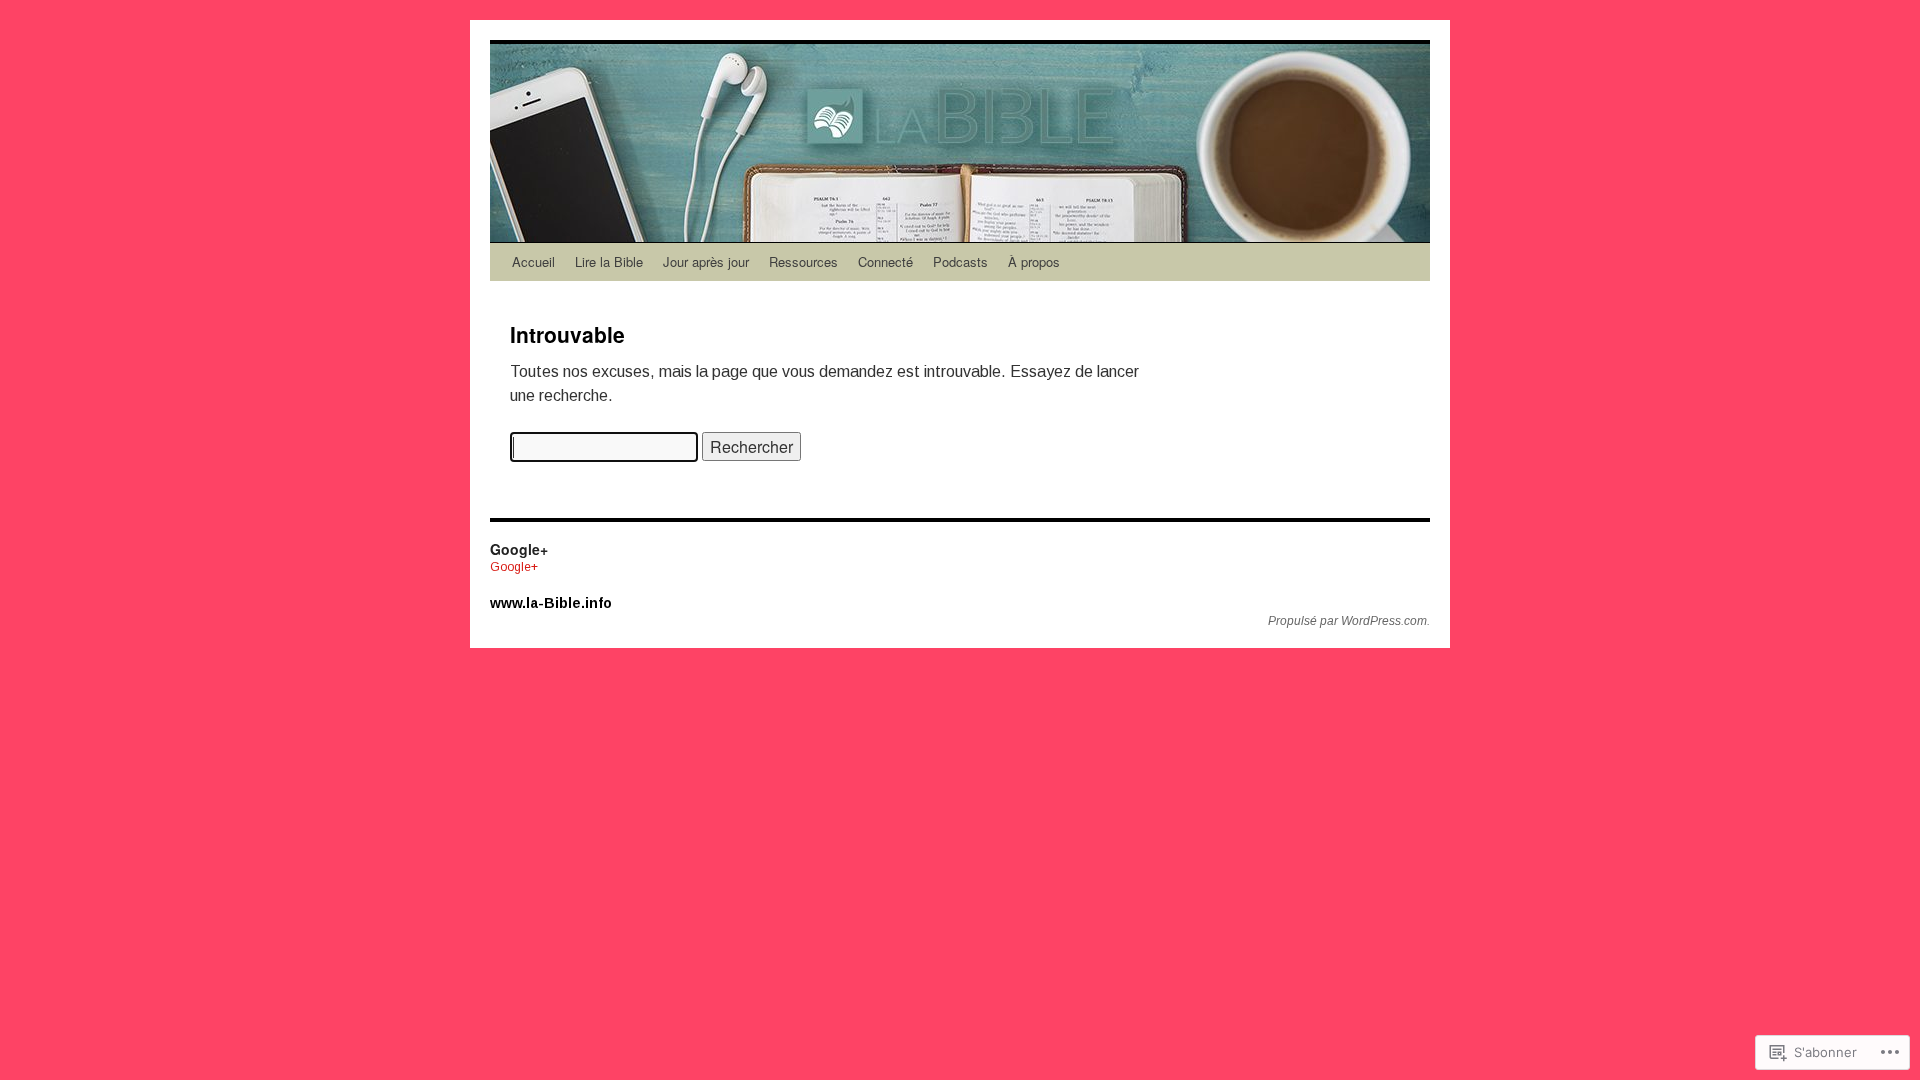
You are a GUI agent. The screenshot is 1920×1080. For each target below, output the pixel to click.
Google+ (514, 567)
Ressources (803, 261)
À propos (1034, 261)
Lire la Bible (609, 261)
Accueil (533, 261)
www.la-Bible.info (551, 603)
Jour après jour (706, 261)
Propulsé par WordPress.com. (1349, 621)
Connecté (885, 261)
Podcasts (960, 261)
